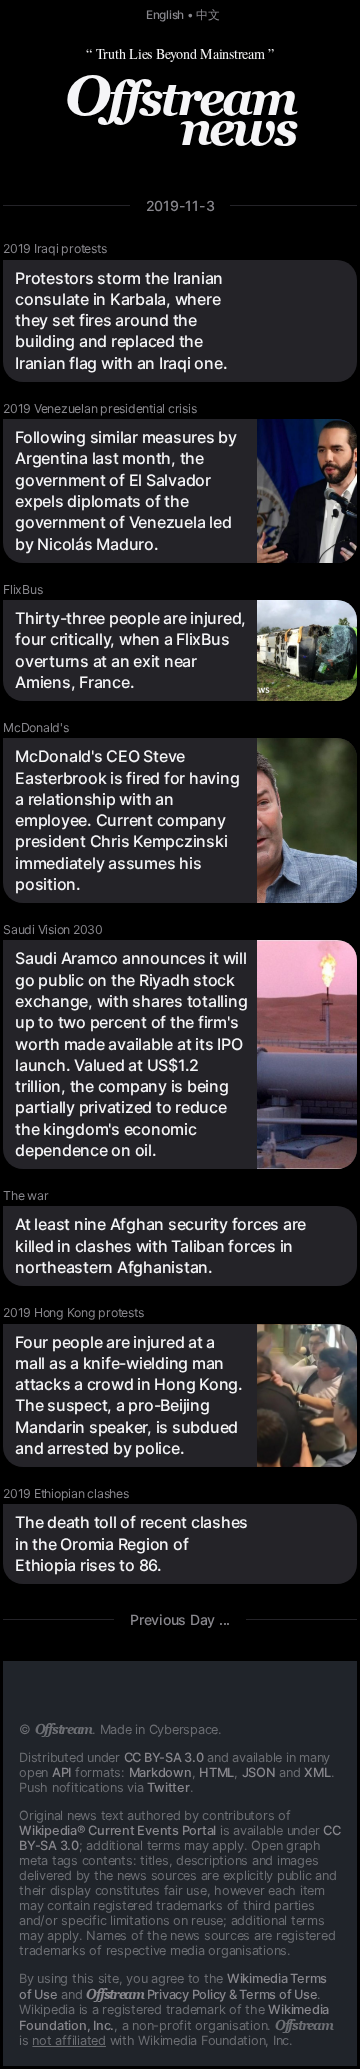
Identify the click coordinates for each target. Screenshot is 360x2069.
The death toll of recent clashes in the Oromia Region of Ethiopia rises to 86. (131, 1543)
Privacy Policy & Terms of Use (201, 1994)
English (165, 15)
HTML (216, 1772)
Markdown (160, 1772)
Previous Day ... (180, 1619)
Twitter (168, 1787)
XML (317, 1772)
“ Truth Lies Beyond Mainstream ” (180, 53)
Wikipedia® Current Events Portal (117, 1830)
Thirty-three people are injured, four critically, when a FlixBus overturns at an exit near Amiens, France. (130, 650)
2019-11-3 (180, 205)
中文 (208, 15)
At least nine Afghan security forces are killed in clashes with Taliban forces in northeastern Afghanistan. (160, 1245)
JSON (259, 1772)
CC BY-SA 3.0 (164, 1757)
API (61, 1772)
